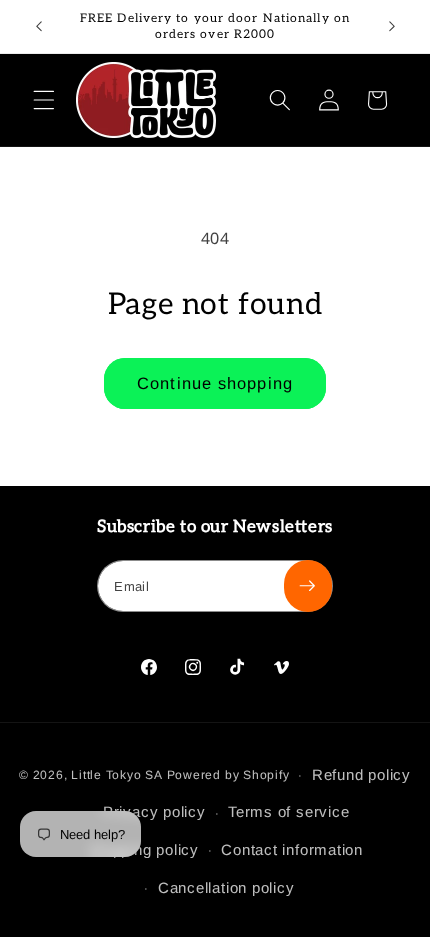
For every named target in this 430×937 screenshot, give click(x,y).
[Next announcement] (392, 27)
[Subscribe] (308, 586)
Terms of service (288, 811)
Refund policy (361, 774)
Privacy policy (154, 811)
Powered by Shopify (228, 775)
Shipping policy (144, 849)
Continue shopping (215, 383)
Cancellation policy (226, 887)
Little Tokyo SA (117, 775)
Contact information (292, 849)
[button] (44, 100)
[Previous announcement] (39, 27)
